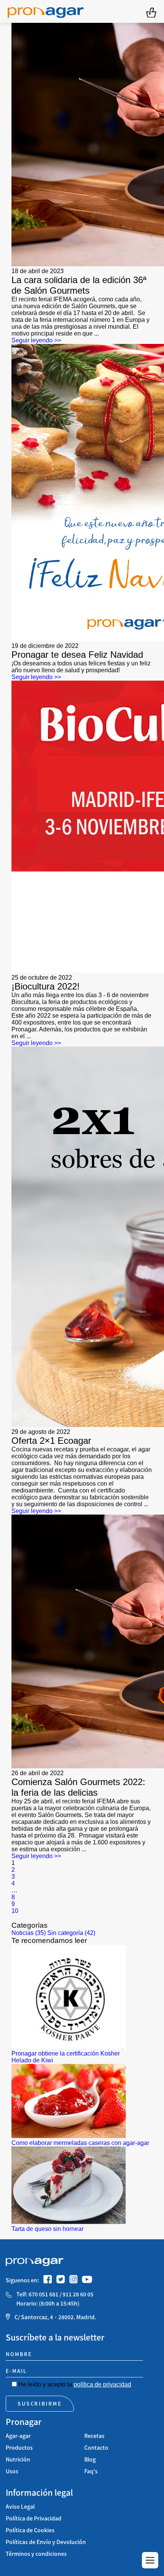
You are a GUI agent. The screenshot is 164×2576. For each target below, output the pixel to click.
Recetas (94, 2436)
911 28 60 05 (78, 2294)
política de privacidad (102, 2384)
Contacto (96, 2448)
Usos (12, 2471)
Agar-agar (18, 2436)
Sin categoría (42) (71, 1933)
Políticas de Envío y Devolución (46, 2542)
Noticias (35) (29, 1933)
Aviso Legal (20, 2507)
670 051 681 (43, 2294)
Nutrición (18, 2459)
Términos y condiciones (36, 2554)
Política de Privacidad (34, 2518)
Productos (19, 2448)
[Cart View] (151, 12)
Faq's (91, 2471)
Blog (90, 2459)
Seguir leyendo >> (36, 340)
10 (15, 1911)
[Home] (46, 11)
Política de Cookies (30, 2530)
